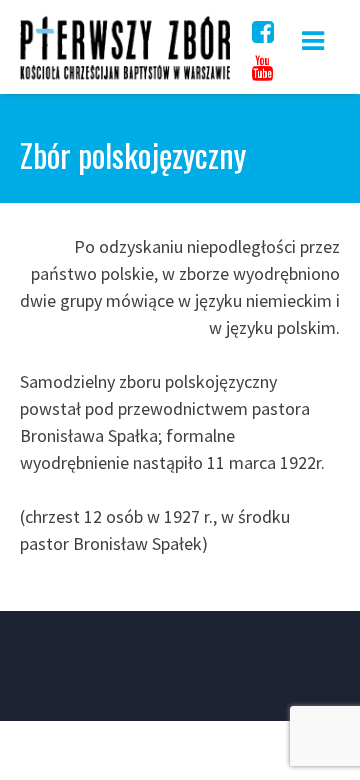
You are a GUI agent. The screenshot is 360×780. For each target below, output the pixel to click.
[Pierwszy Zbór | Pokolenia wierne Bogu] (125, 78)
